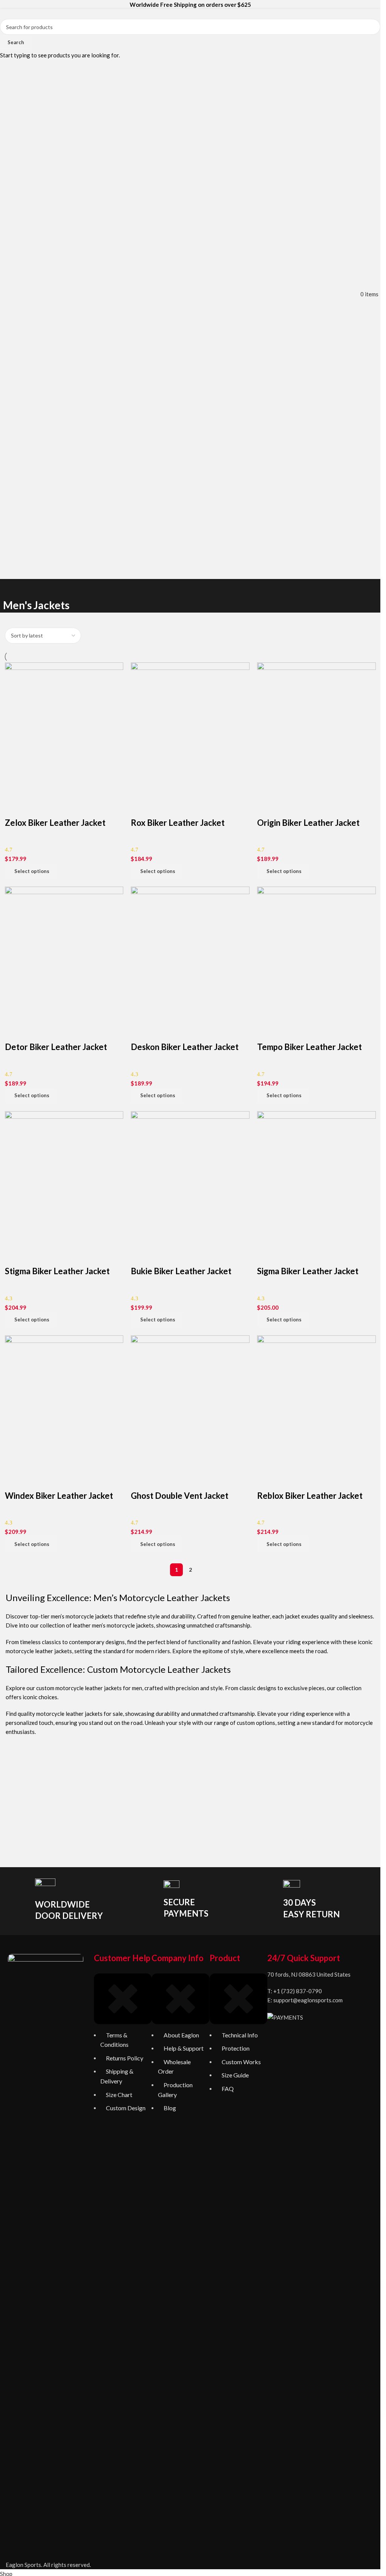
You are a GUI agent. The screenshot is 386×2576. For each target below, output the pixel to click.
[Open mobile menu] (4, 294)
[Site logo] (190, 293)
